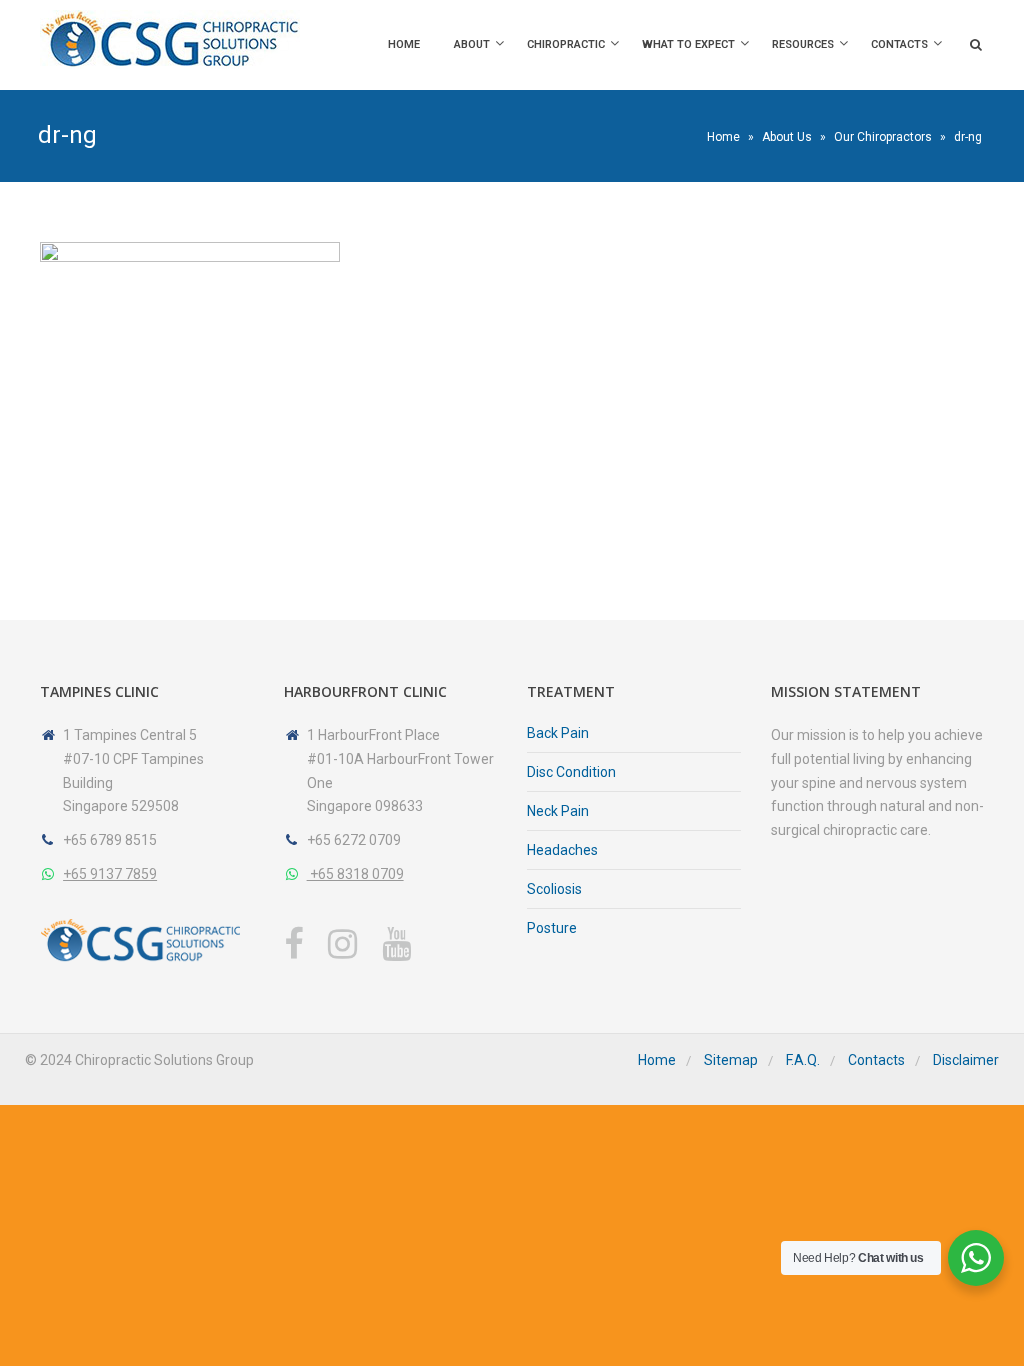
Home (404, 44)
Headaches (562, 850)
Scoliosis (554, 889)
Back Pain (558, 733)
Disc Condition (571, 772)
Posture (552, 928)
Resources (803, 44)
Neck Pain (558, 811)
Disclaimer (966, 1060)
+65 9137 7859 (110, 874)
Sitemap (731, 1060)
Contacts (899, 44)
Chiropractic (566, 44)
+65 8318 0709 (355, 874)
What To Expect (688, 44)
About (472, 44)
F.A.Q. (803, 1060)
